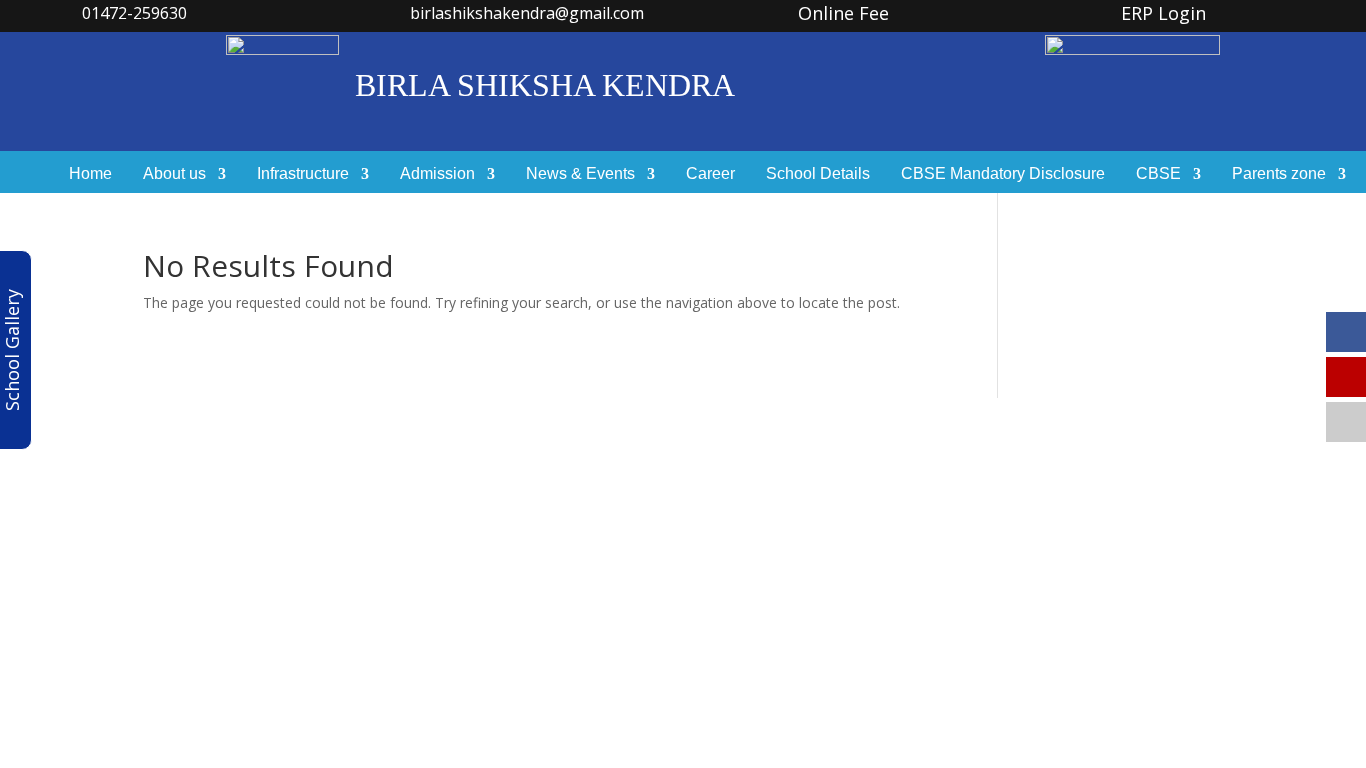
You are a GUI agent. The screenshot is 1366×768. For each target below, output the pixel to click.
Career (710, 174)
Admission (437, 174)
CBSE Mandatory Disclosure (1003, 174)
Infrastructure (303, 174)
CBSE (1158, 174)
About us (174, 174)
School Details (818, 174)
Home (90, 174)
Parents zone (1279, 174)
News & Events (580, 174)
